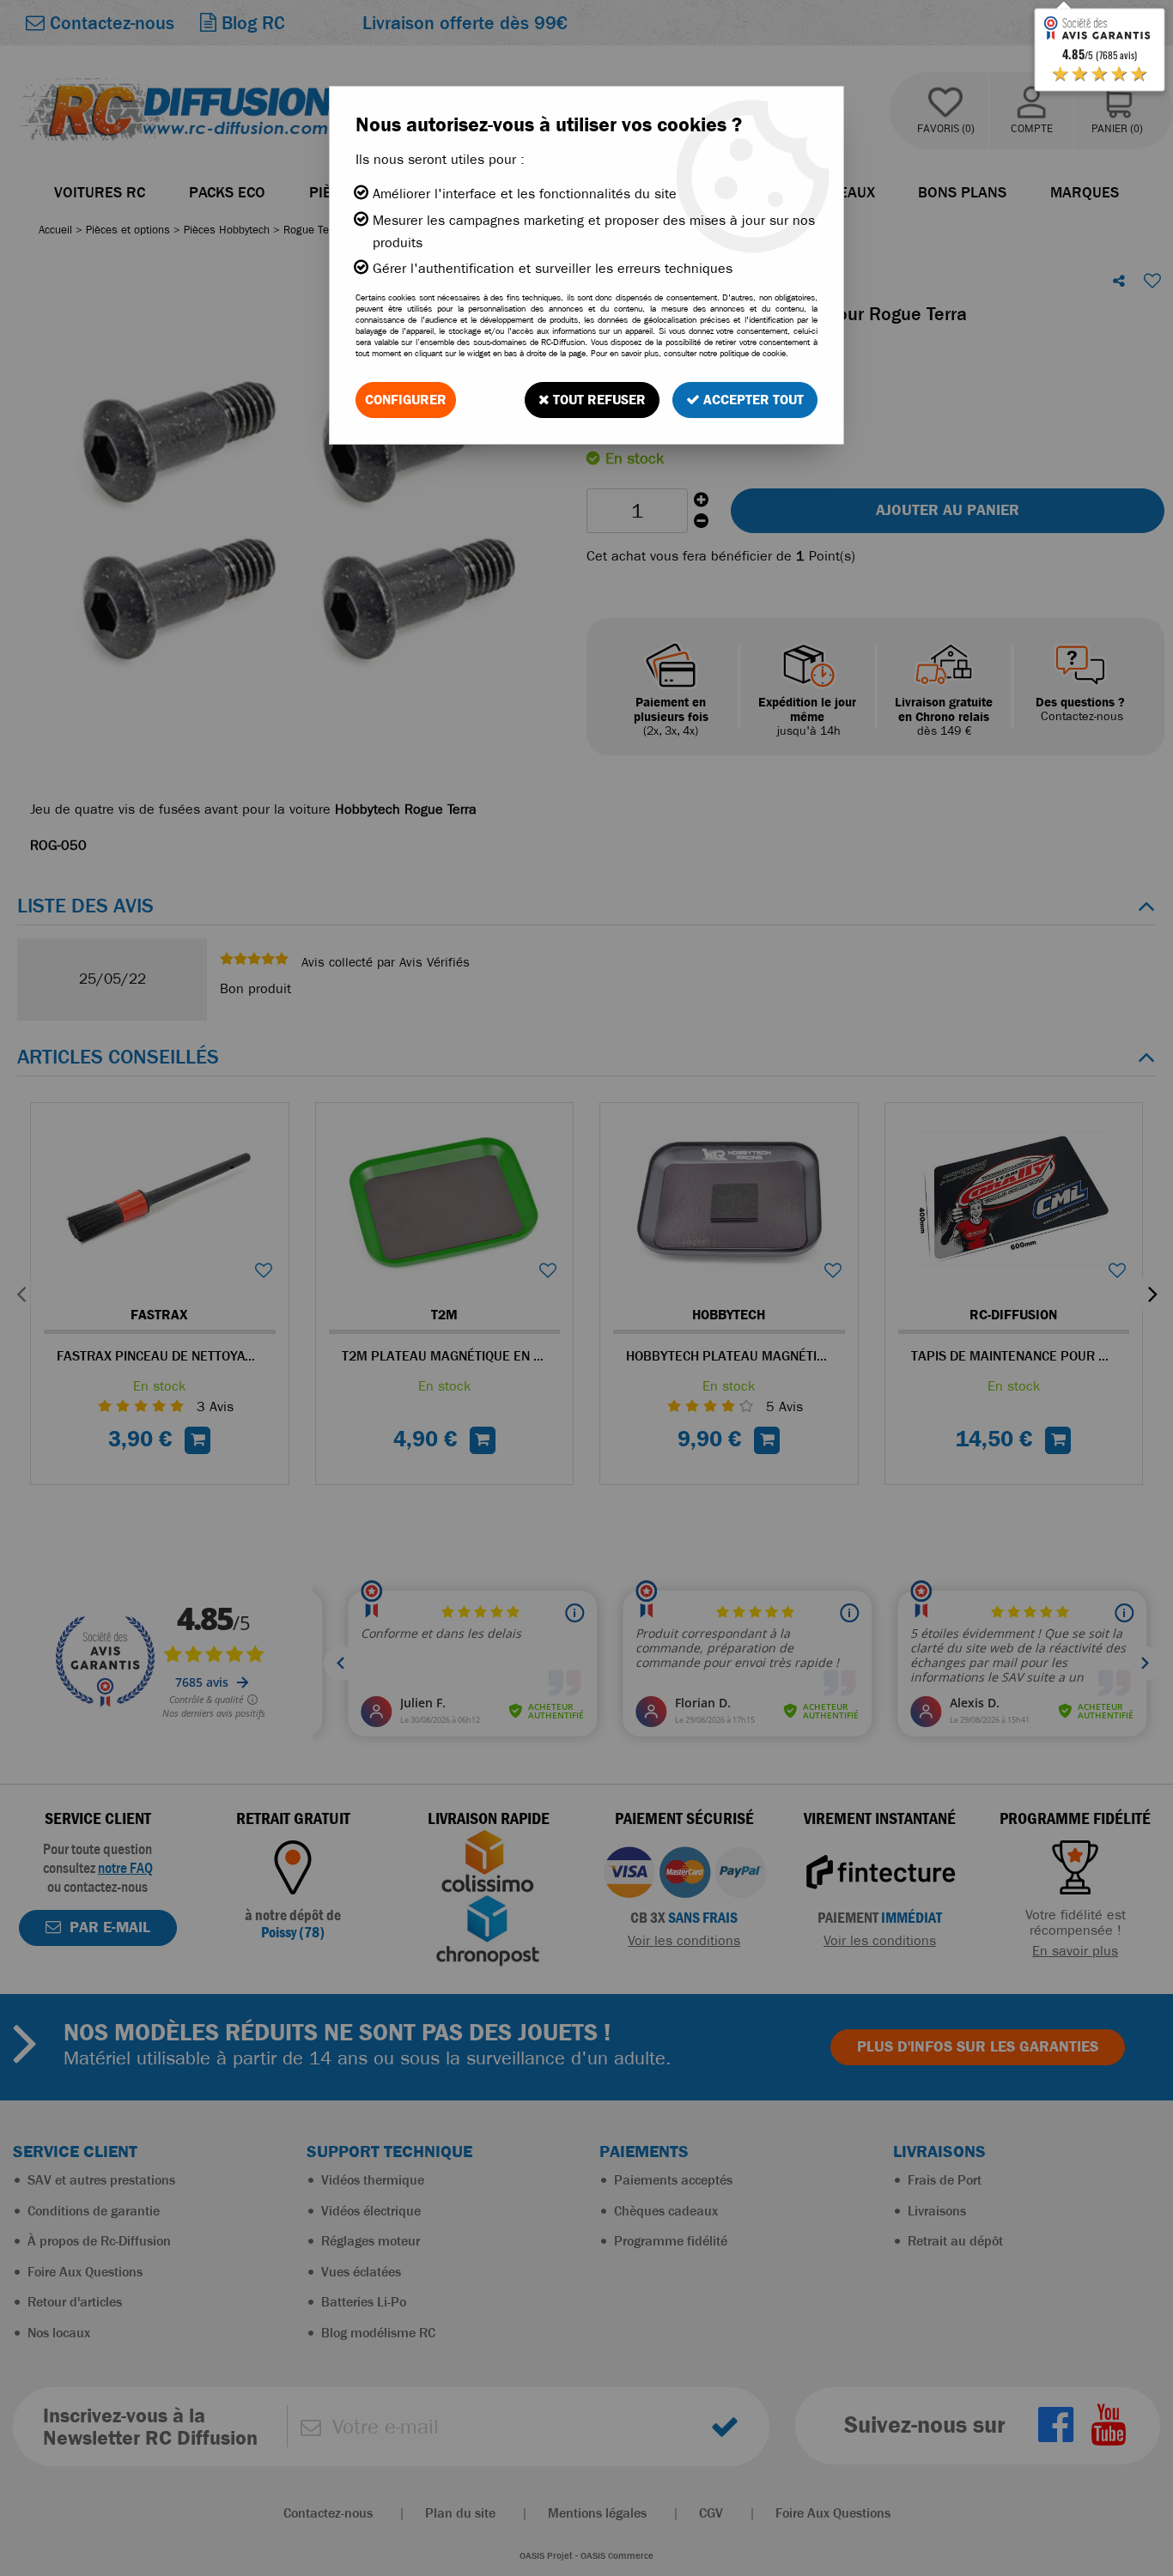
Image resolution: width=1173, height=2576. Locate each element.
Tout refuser (598, 400)
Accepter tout (752, 400)
